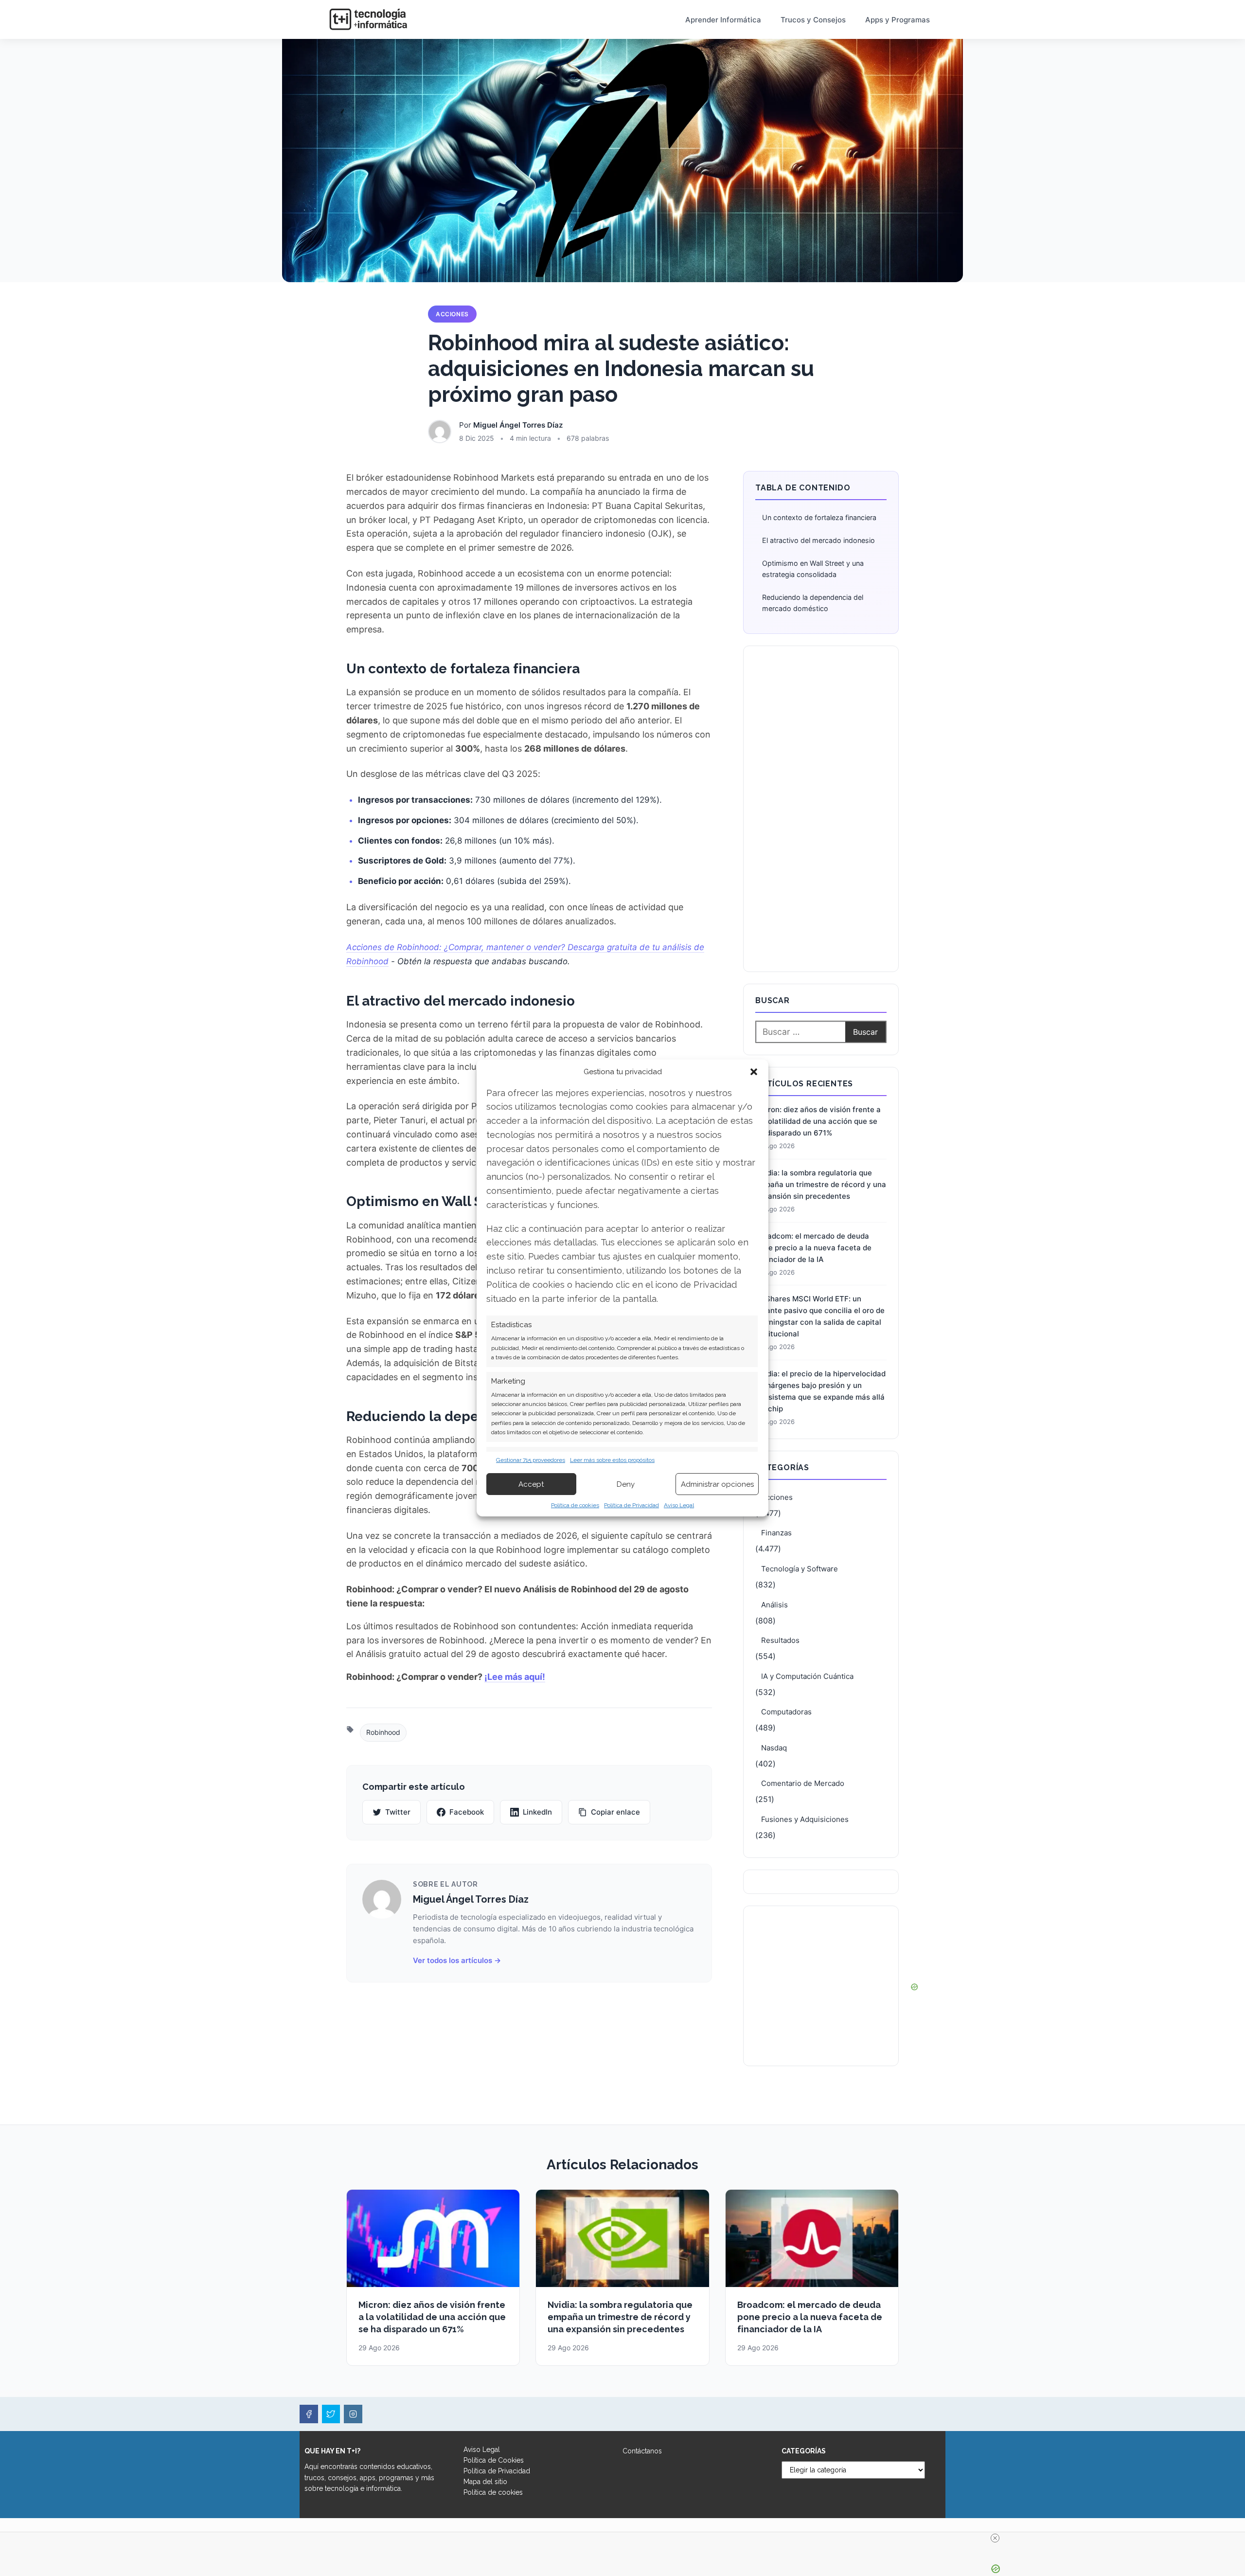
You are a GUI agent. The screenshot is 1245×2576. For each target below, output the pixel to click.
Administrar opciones (717, 1484)
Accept (531, 1484)
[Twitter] (331, 2414)
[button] (754, 1072)
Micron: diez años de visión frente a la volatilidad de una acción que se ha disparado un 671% (818, 1121)
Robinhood (383, 1732)
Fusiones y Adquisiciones (805, 1819)
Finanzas (776, 1533)
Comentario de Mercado (803, 1783)
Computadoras (786, 1712)
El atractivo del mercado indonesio (818, 540)
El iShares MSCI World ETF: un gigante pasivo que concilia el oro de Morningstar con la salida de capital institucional (820, 1316)
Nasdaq (774, 1748)
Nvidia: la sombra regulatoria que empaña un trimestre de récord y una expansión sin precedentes (821, 1184)
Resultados (780, 1640)
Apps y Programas (898, 20)
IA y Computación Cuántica (807, 1676)
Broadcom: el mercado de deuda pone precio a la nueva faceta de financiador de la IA (813, 1248)
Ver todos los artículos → (457, 1960)
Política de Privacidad (631, 1505)
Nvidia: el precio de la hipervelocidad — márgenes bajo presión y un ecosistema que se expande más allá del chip (820, 1391)
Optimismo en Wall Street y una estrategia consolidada (813, 569)
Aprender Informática (723, 20)
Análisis (774, 1605)
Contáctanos (642, 2451)
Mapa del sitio (485, 2482)
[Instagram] (353, 2414)
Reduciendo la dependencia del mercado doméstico (813, 603)
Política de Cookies (494, 2460)
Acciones (452, 314)
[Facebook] (309, 2414)
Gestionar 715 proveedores (531, 1460)
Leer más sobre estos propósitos (612, 1460)
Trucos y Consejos (813, 20)
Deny (626, 1484)
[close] (995, 2538)
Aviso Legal (679, 1505)
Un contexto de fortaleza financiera (819, 517)
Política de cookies (575, 1505)
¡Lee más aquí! (515, 1677)
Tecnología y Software (800, 1569)
